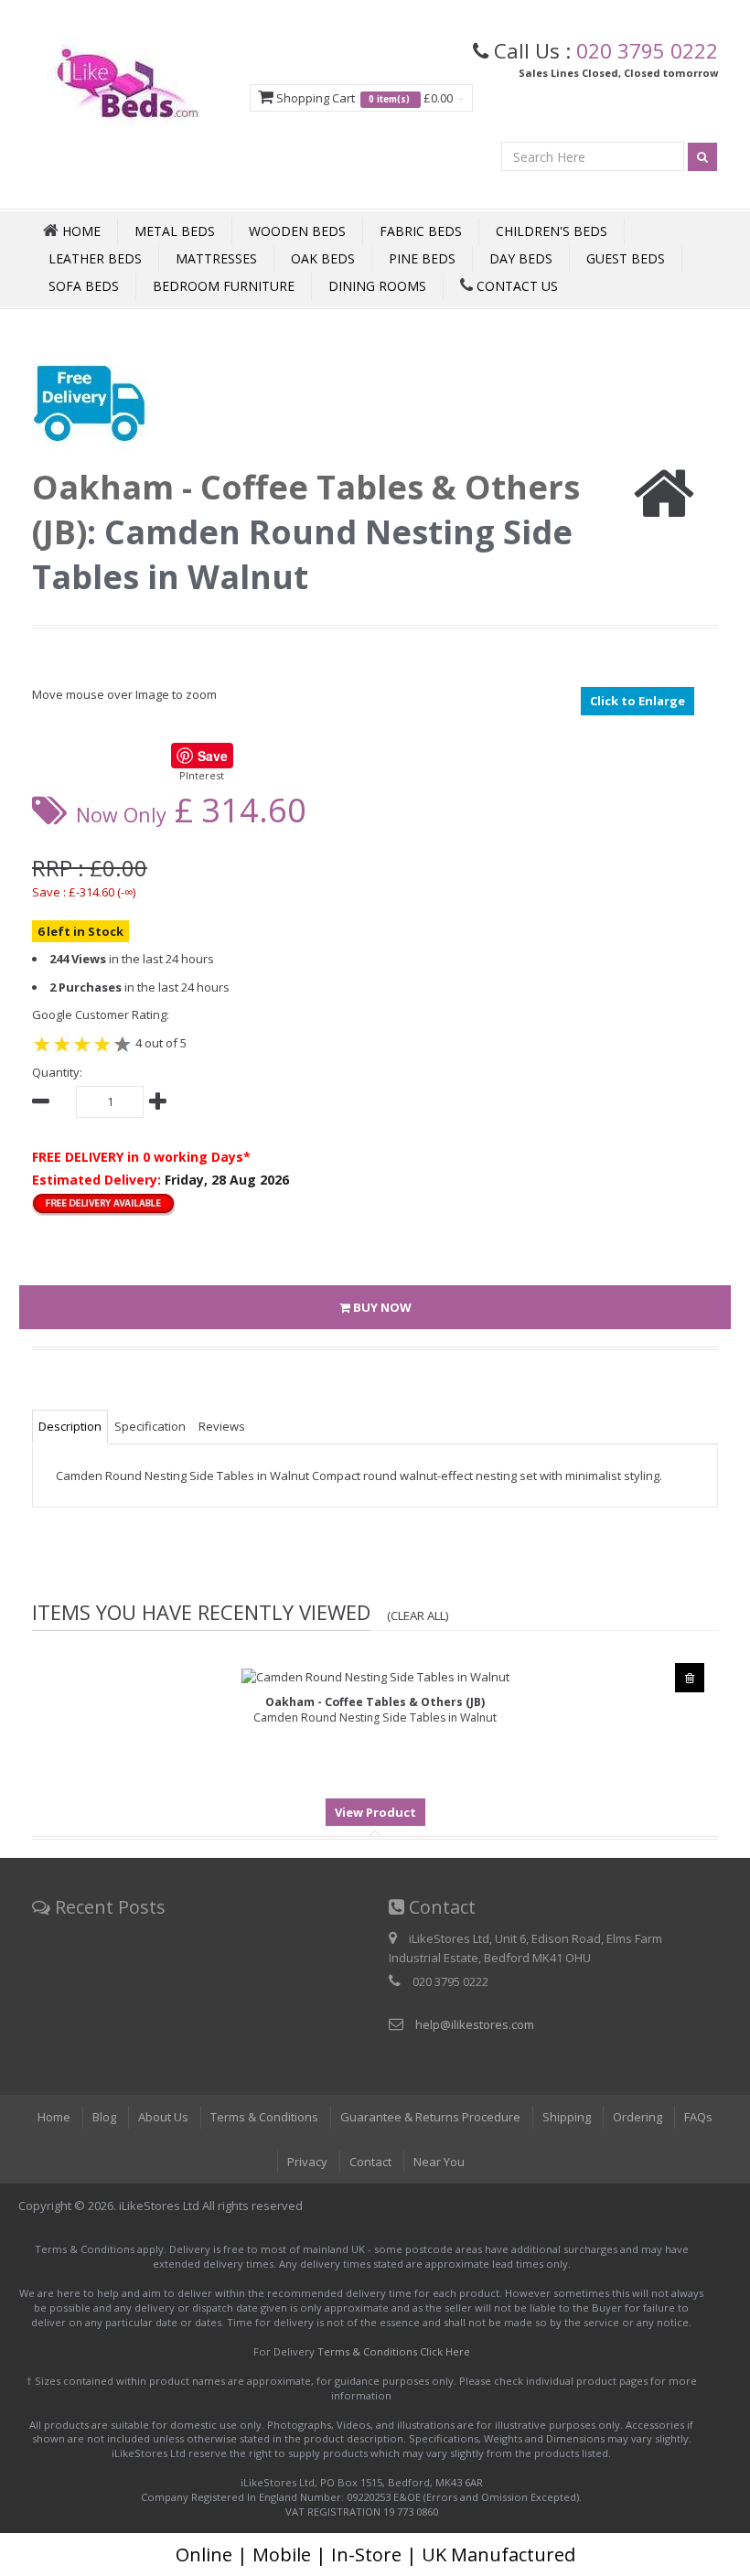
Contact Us (515, 286)
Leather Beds (95, 258)
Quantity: (57, 1072)
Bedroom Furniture (224, 286)
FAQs (698, 2117)
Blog (104, 2117)
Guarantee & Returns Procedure (430, 2117)
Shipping (567, 2117)
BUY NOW (381, 1307)
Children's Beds (552, 231)
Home (54, 2117)
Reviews (222, 1426)
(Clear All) (418, 1615)
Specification (150, 1426)
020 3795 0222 (647, 50)
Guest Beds (626, 258)
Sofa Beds (84, 286)
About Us (163, 2117)
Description (70, 1426)
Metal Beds (175, 231)
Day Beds (521, 258)
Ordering (637, 2117)
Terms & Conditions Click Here (394, 2351)
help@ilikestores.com (475, 2024)
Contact (370, 2162)
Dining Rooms (377, 286)
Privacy (307, 2162)
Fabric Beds (421, 231)
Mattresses (216, 258)
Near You (439, 2162)
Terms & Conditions (264, 2117)
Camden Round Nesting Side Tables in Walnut (375, 1710)
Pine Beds (422, 258)
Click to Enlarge (637, 701)
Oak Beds (323, 258)
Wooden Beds (297, 231)
